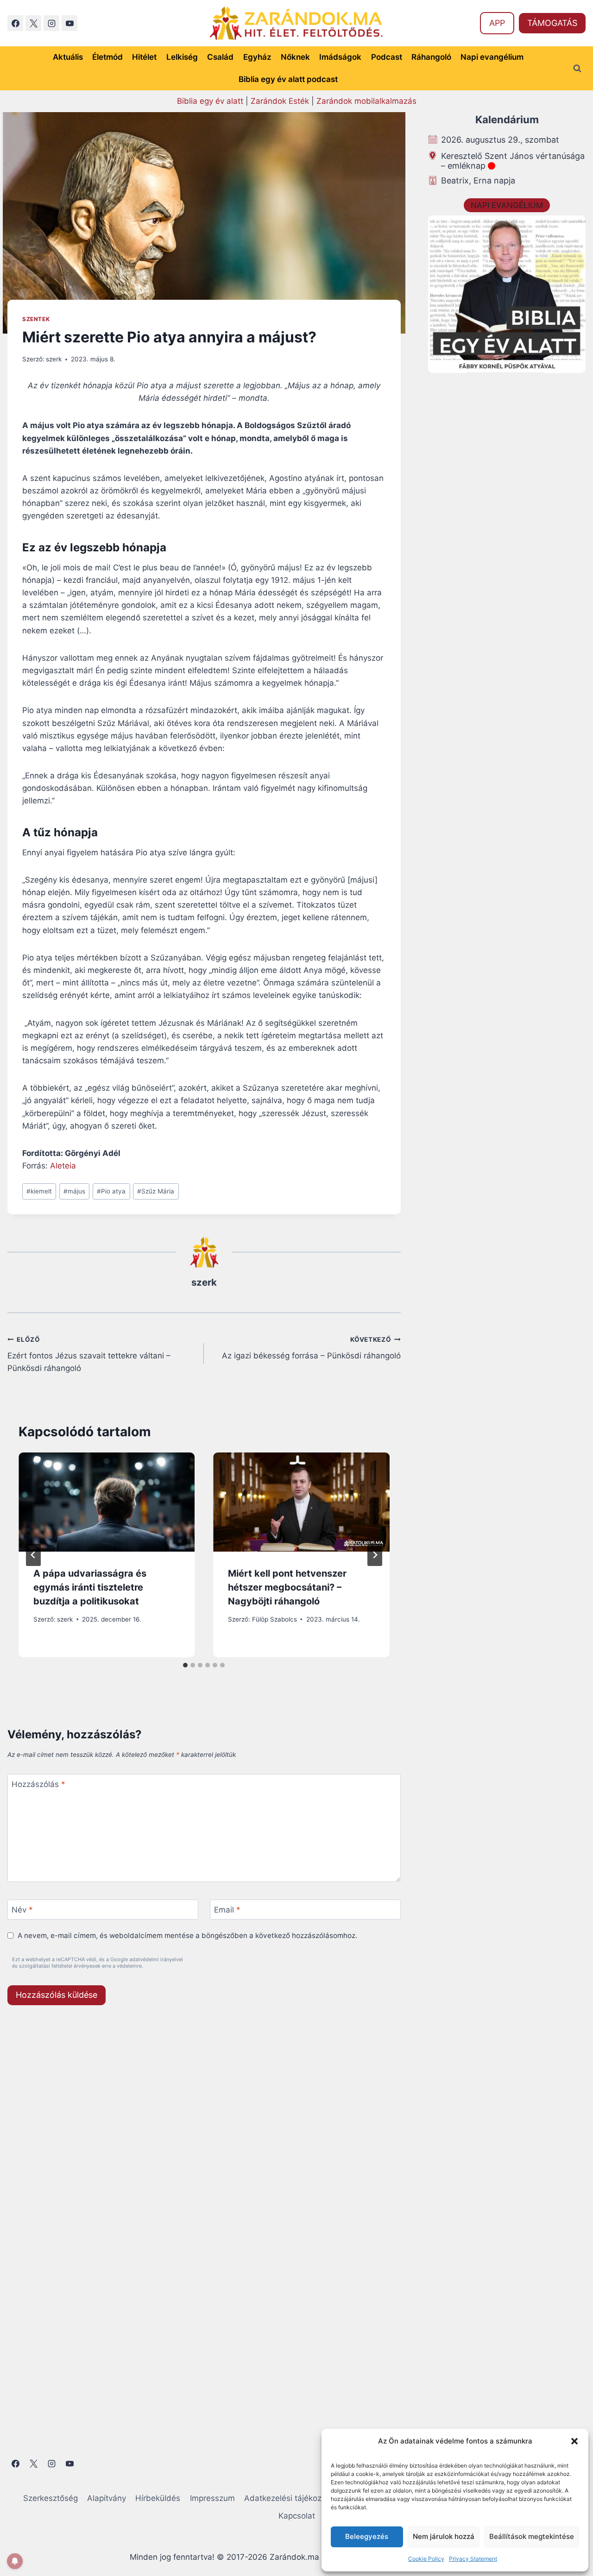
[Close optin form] (423, 1198)
